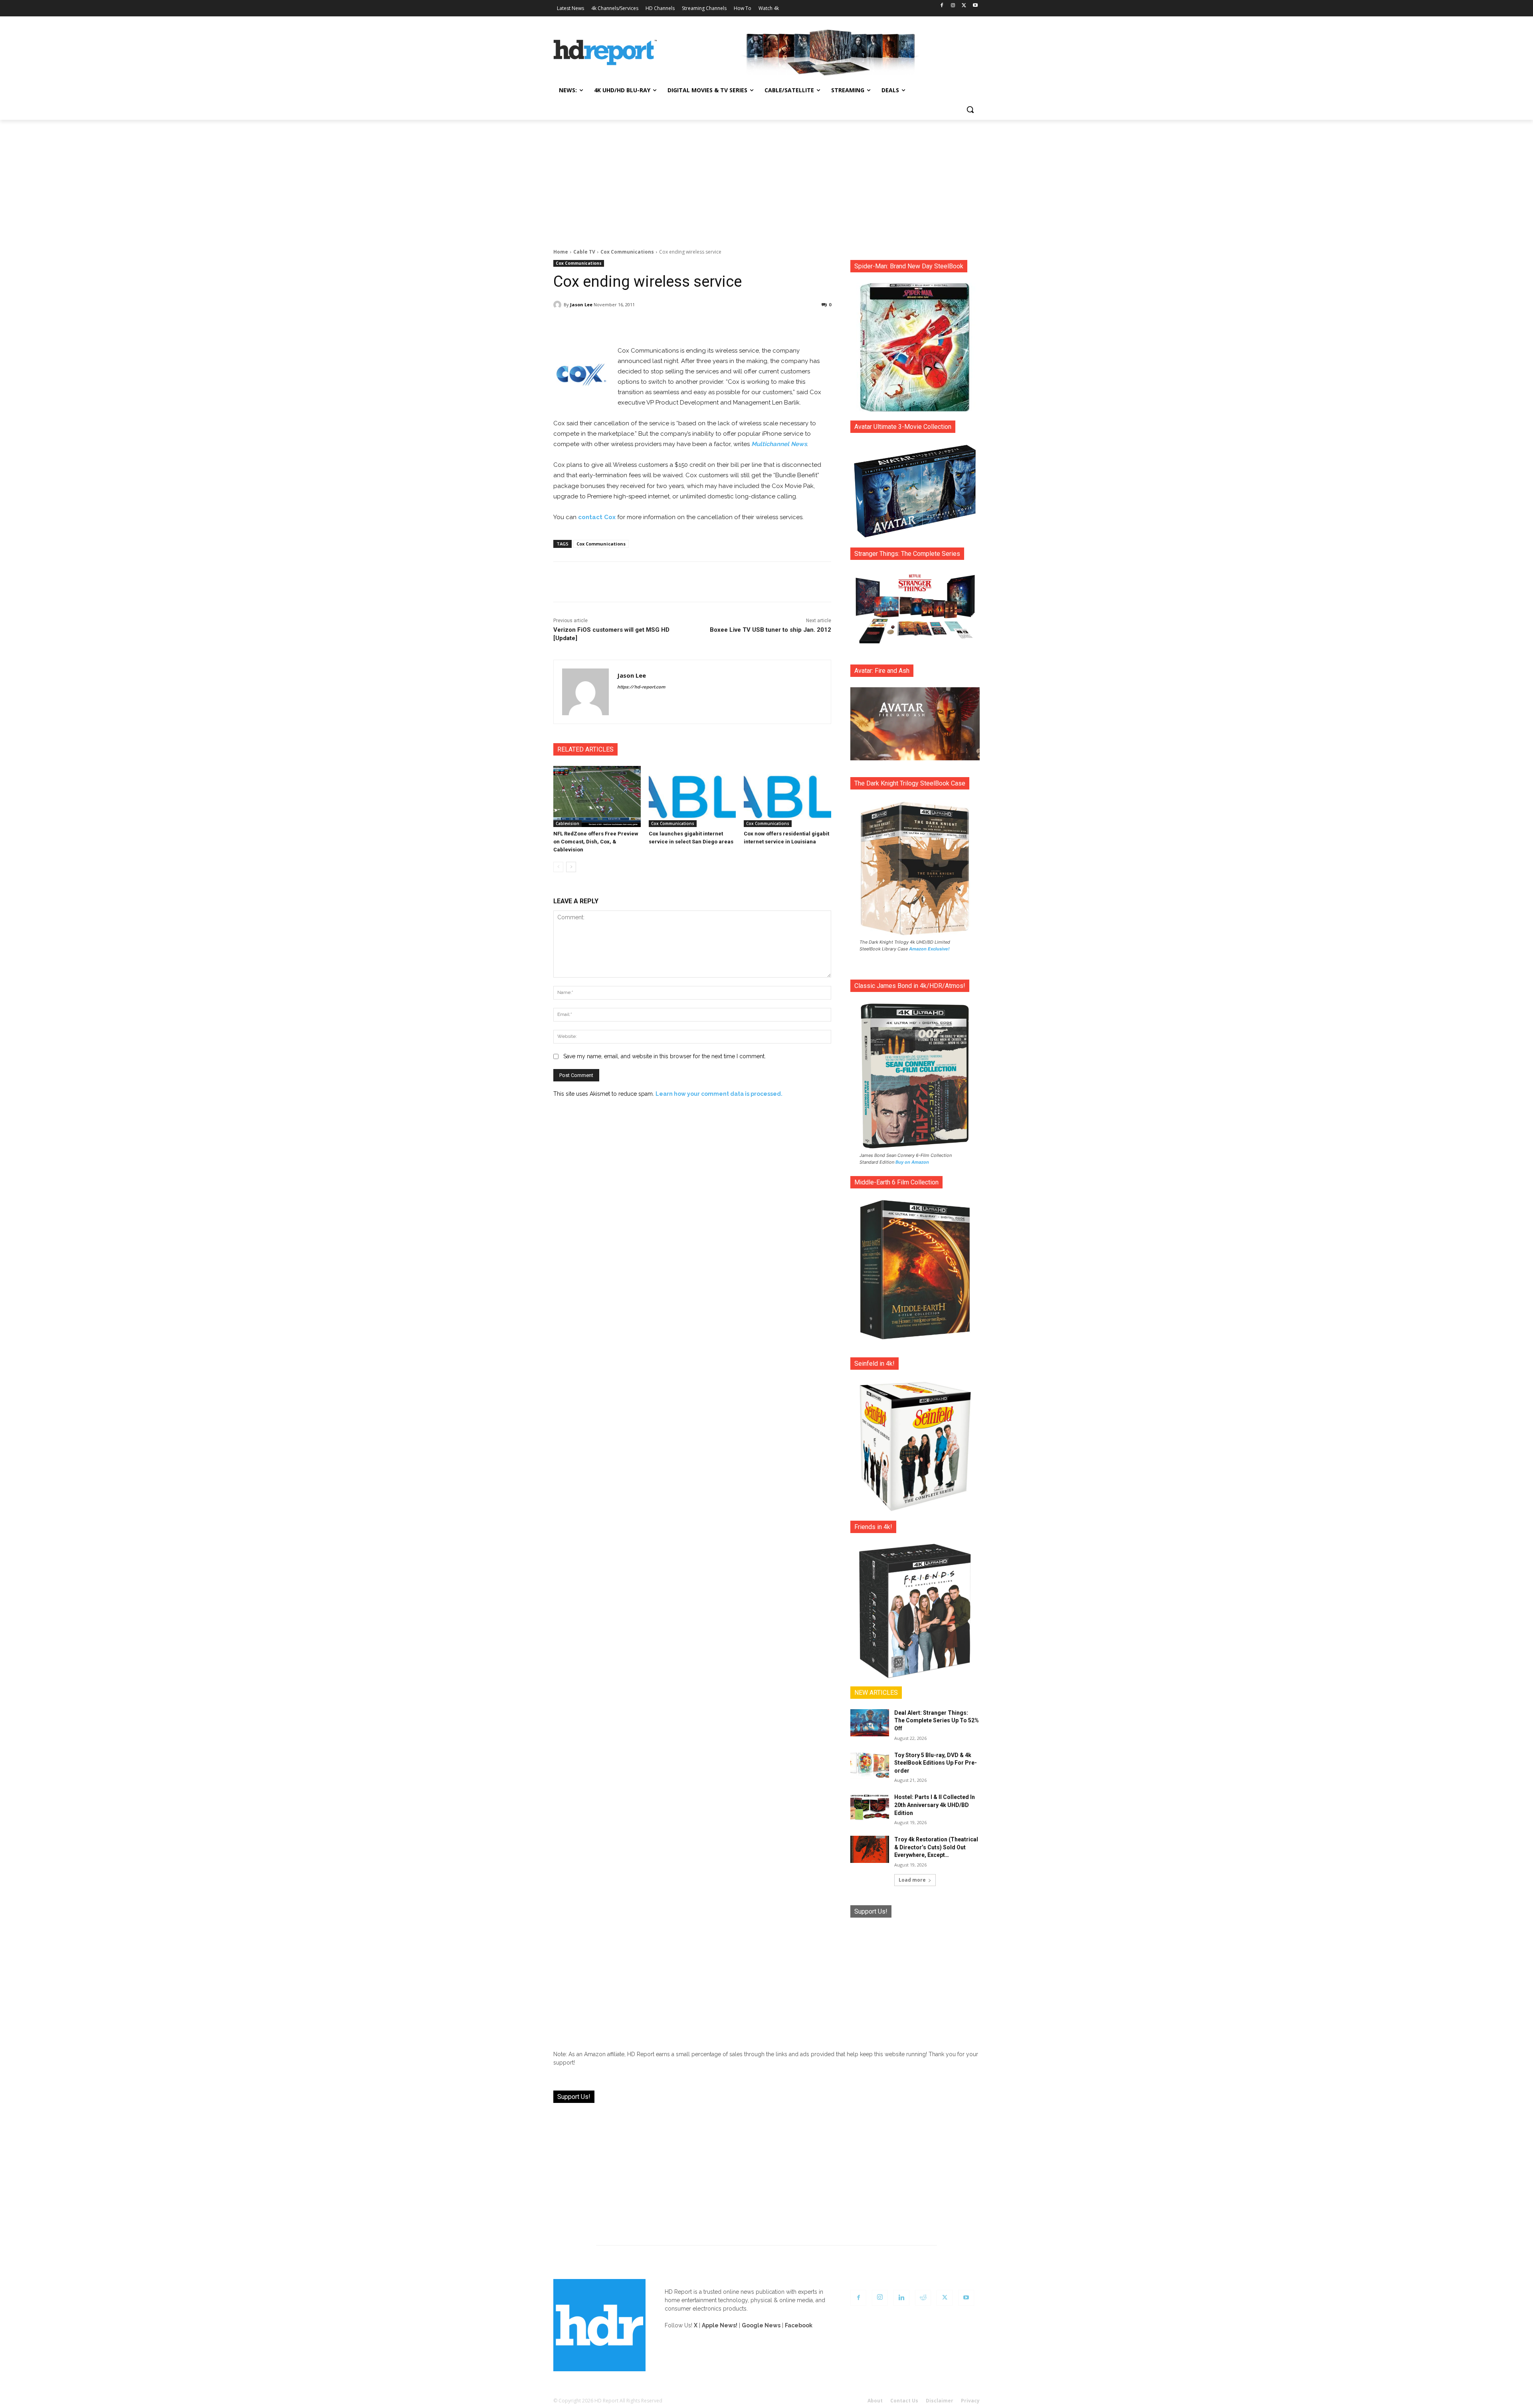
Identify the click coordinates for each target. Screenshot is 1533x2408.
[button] (970, 109)
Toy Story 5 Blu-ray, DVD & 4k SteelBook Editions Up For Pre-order (936, 1763)
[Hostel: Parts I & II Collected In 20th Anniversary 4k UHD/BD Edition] (870, 1807)
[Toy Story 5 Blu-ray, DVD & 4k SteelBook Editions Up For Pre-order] (870, 1765)
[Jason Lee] (559, 305)
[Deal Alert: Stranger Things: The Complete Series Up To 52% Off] (870, 1723)
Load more (912, 1880)
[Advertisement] (766, 180)
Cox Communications (627, 252)
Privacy (970, 2401)
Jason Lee (581, 304)
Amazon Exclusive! (929, 949)
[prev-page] (558, 867)
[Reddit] (923, 2298)
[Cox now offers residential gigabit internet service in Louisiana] (787, 796)
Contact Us (904, 2401)
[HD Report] (605, 53)
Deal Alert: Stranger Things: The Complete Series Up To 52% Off (937, 1721)
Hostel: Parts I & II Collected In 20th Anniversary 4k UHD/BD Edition (935, 1805)
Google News (761, 2325)
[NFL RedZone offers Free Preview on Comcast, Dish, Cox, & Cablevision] (597, 796)
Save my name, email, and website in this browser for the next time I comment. (664, 1056)
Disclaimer (940, 2401)
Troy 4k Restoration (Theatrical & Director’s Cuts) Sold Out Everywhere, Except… (936, 1847)
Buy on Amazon (912, 1162)
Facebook (799, 2325)
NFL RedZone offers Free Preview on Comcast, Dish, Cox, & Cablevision (596, 842)
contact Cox (597, 517)
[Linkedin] (901, 2298)
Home (561, 252)
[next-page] (571, 867)
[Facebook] (942, 6)
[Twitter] (964, 6)
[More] (763, 325)
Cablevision (567, 823)
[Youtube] (975, 6)
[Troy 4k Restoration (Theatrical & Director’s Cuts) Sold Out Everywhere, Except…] (870, 1849)
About (875, 2401)
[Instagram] (953, 6)
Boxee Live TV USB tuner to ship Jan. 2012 (770, 630)
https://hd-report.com (641, 687)
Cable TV (584, 252)
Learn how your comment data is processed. (719, 1094)
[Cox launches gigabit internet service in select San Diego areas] (692, 796)
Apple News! (720, 2325)
